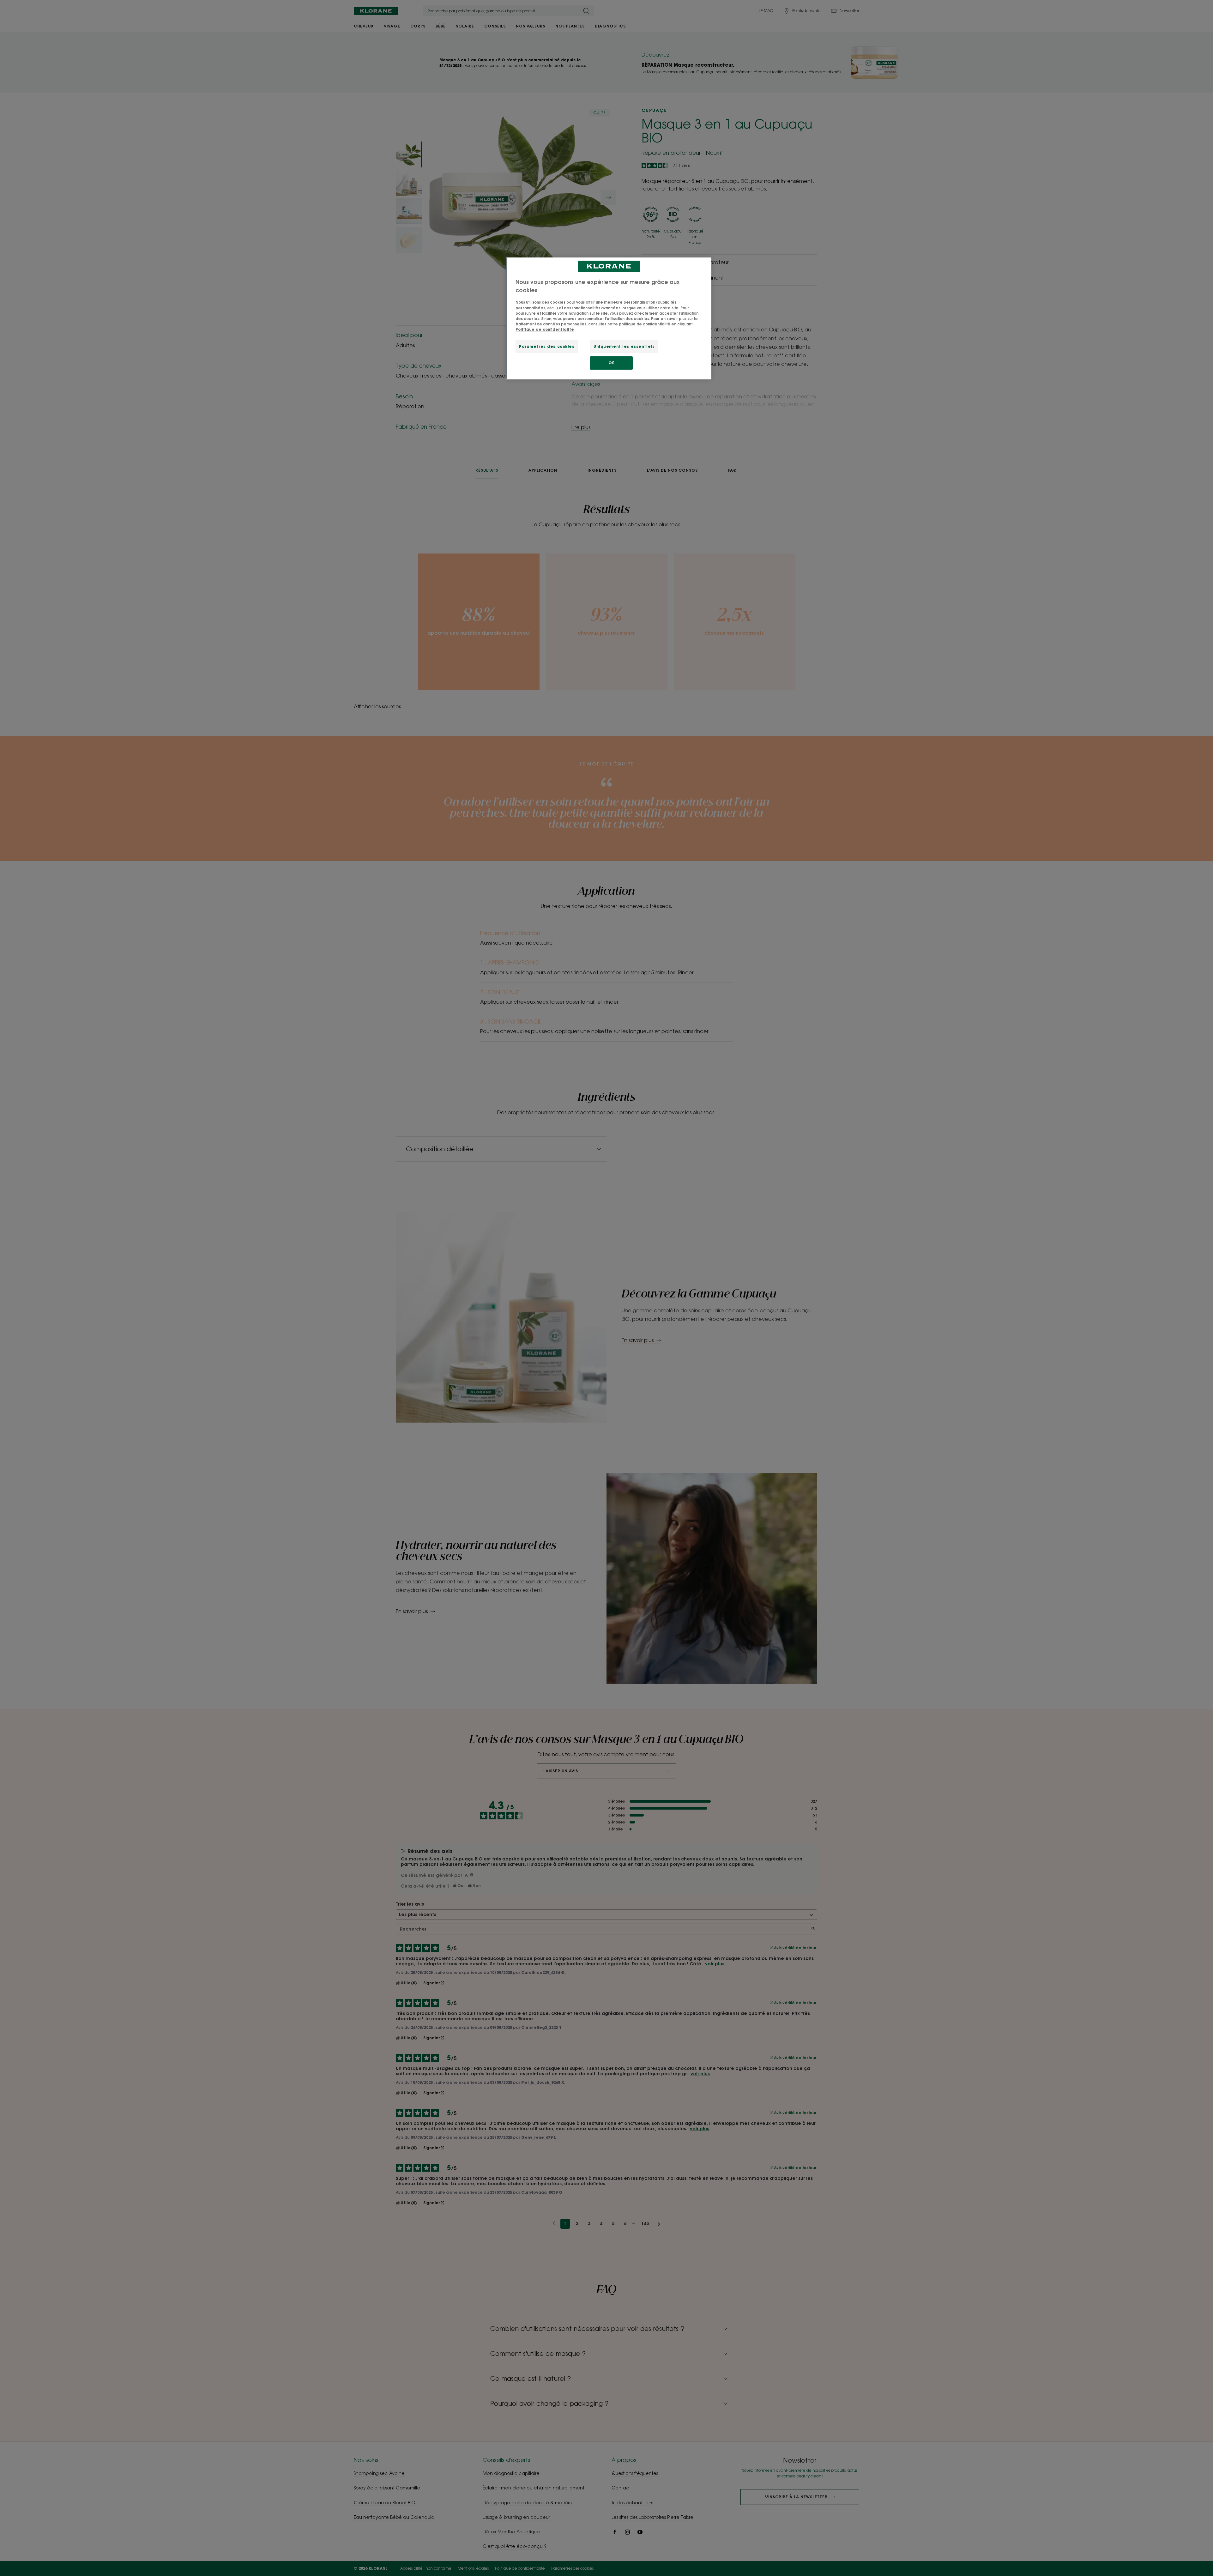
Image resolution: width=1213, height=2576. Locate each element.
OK (611, 363)
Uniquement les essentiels (624, 346)
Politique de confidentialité (545, 329)
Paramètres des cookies (547, 346)
